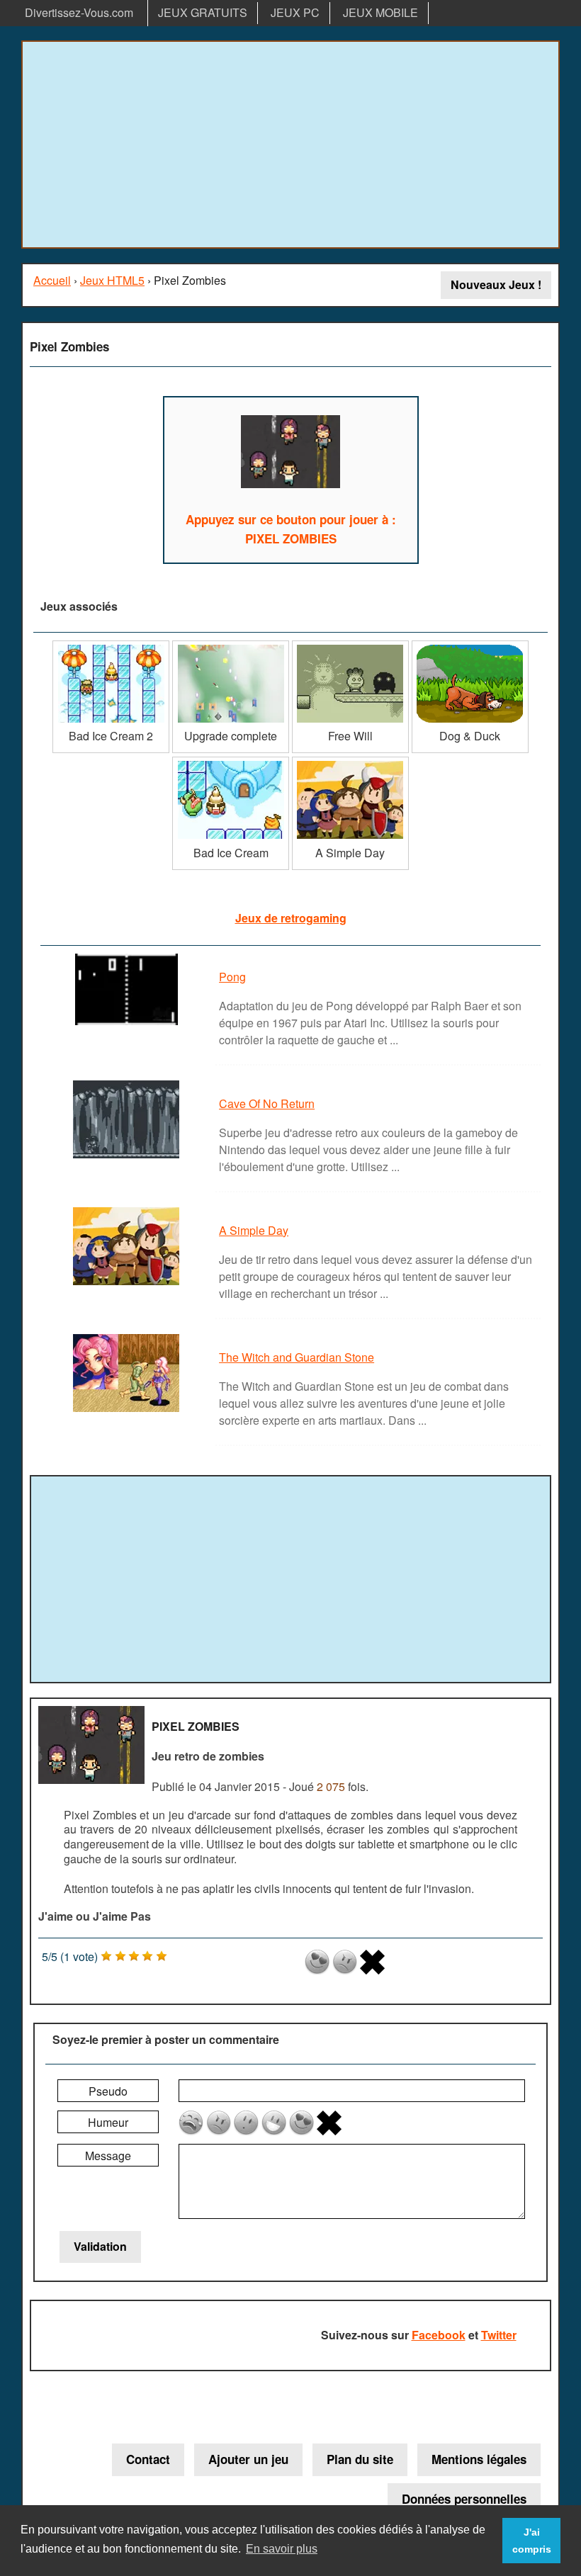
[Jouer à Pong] (128, 1024)
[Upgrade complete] (231, 646)
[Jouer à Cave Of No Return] (128, 1157)
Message (108, 2156)
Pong (232, 977)
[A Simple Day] (350, 762)
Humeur (108, 2122)
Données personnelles (464, 2499)
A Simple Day (254, 1230)
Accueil (52, 280)
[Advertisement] (290, 145)
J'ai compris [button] (532, 2541)
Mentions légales (479, 2459)
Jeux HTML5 (112, 280)
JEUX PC (295, 12)
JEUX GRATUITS (203, 12)
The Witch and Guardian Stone (297, 1357)
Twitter (499, 2335)
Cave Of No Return (267, 1103)
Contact (148, 2459)
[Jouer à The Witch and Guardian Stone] (128, 1411)
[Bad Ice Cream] (231, 762)
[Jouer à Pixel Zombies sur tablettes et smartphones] (290, 454)
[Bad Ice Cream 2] (111, 646)
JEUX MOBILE (380, 12)
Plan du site (360, 2459)
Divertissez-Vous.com (79, 12)
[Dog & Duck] (470, 646)
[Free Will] (350, 646)
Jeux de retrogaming (291, 918)
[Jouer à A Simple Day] (128, 1284)
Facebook (439, 2335)
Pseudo (108, 2091)
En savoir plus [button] (282, 2549)
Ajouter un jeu (248, 2459)
